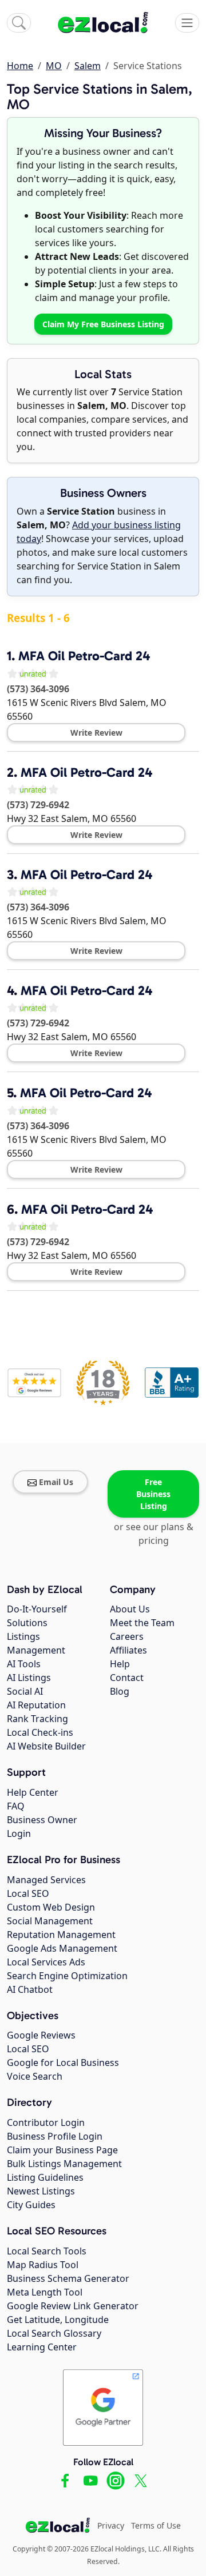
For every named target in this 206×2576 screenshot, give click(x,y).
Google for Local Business (63, 2063)
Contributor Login (46, 2122)
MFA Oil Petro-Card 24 (84, 656)
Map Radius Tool (43, 2265)
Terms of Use (156, 2525)
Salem (88, 66)
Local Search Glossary (54, 2333)
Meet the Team (142, 1623)
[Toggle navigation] (187, 23)
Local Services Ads (46, 1962)
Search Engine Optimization (67, 1976)
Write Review (96, 733)
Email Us (56, 1482)
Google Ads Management (62, 1948)
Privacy (111, 2525)
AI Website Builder (46, 1746)
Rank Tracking (37, 1719)
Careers (127, 1636)
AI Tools (24, 1664)
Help (120, 1664)
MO (54, 66)
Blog (120, 1691)
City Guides (31, 2205)
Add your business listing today (99, 532)
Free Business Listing (153, 1494)
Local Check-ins (40, 1732)
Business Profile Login (55, 2136)
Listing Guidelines (45, 2177)
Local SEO (28, 1893)
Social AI (25, 1691)
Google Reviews (41, 2035)
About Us (130, 1609)
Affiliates (128, 1650)
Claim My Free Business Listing (103, 324)
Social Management (50, 1921)
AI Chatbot (30, 1989)
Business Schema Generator (68, 2278)
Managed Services (46, 1880)
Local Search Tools (47, 2251)
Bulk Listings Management (64, 2164)
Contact (127, 1678)
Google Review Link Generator (73, 2306)
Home (20, 66)
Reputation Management (61, 1935)
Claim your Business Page (62, 2150)
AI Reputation (36, 1705)
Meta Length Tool (45, 2292)
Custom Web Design (51, 1907)
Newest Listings (41, 2191)
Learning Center (42, 2347)
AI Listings (29, 1678)
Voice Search (35, 2076)
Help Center (33, 1792)
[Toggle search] (19, 23)
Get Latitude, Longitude (58, 2320)
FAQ (16, 1806)
